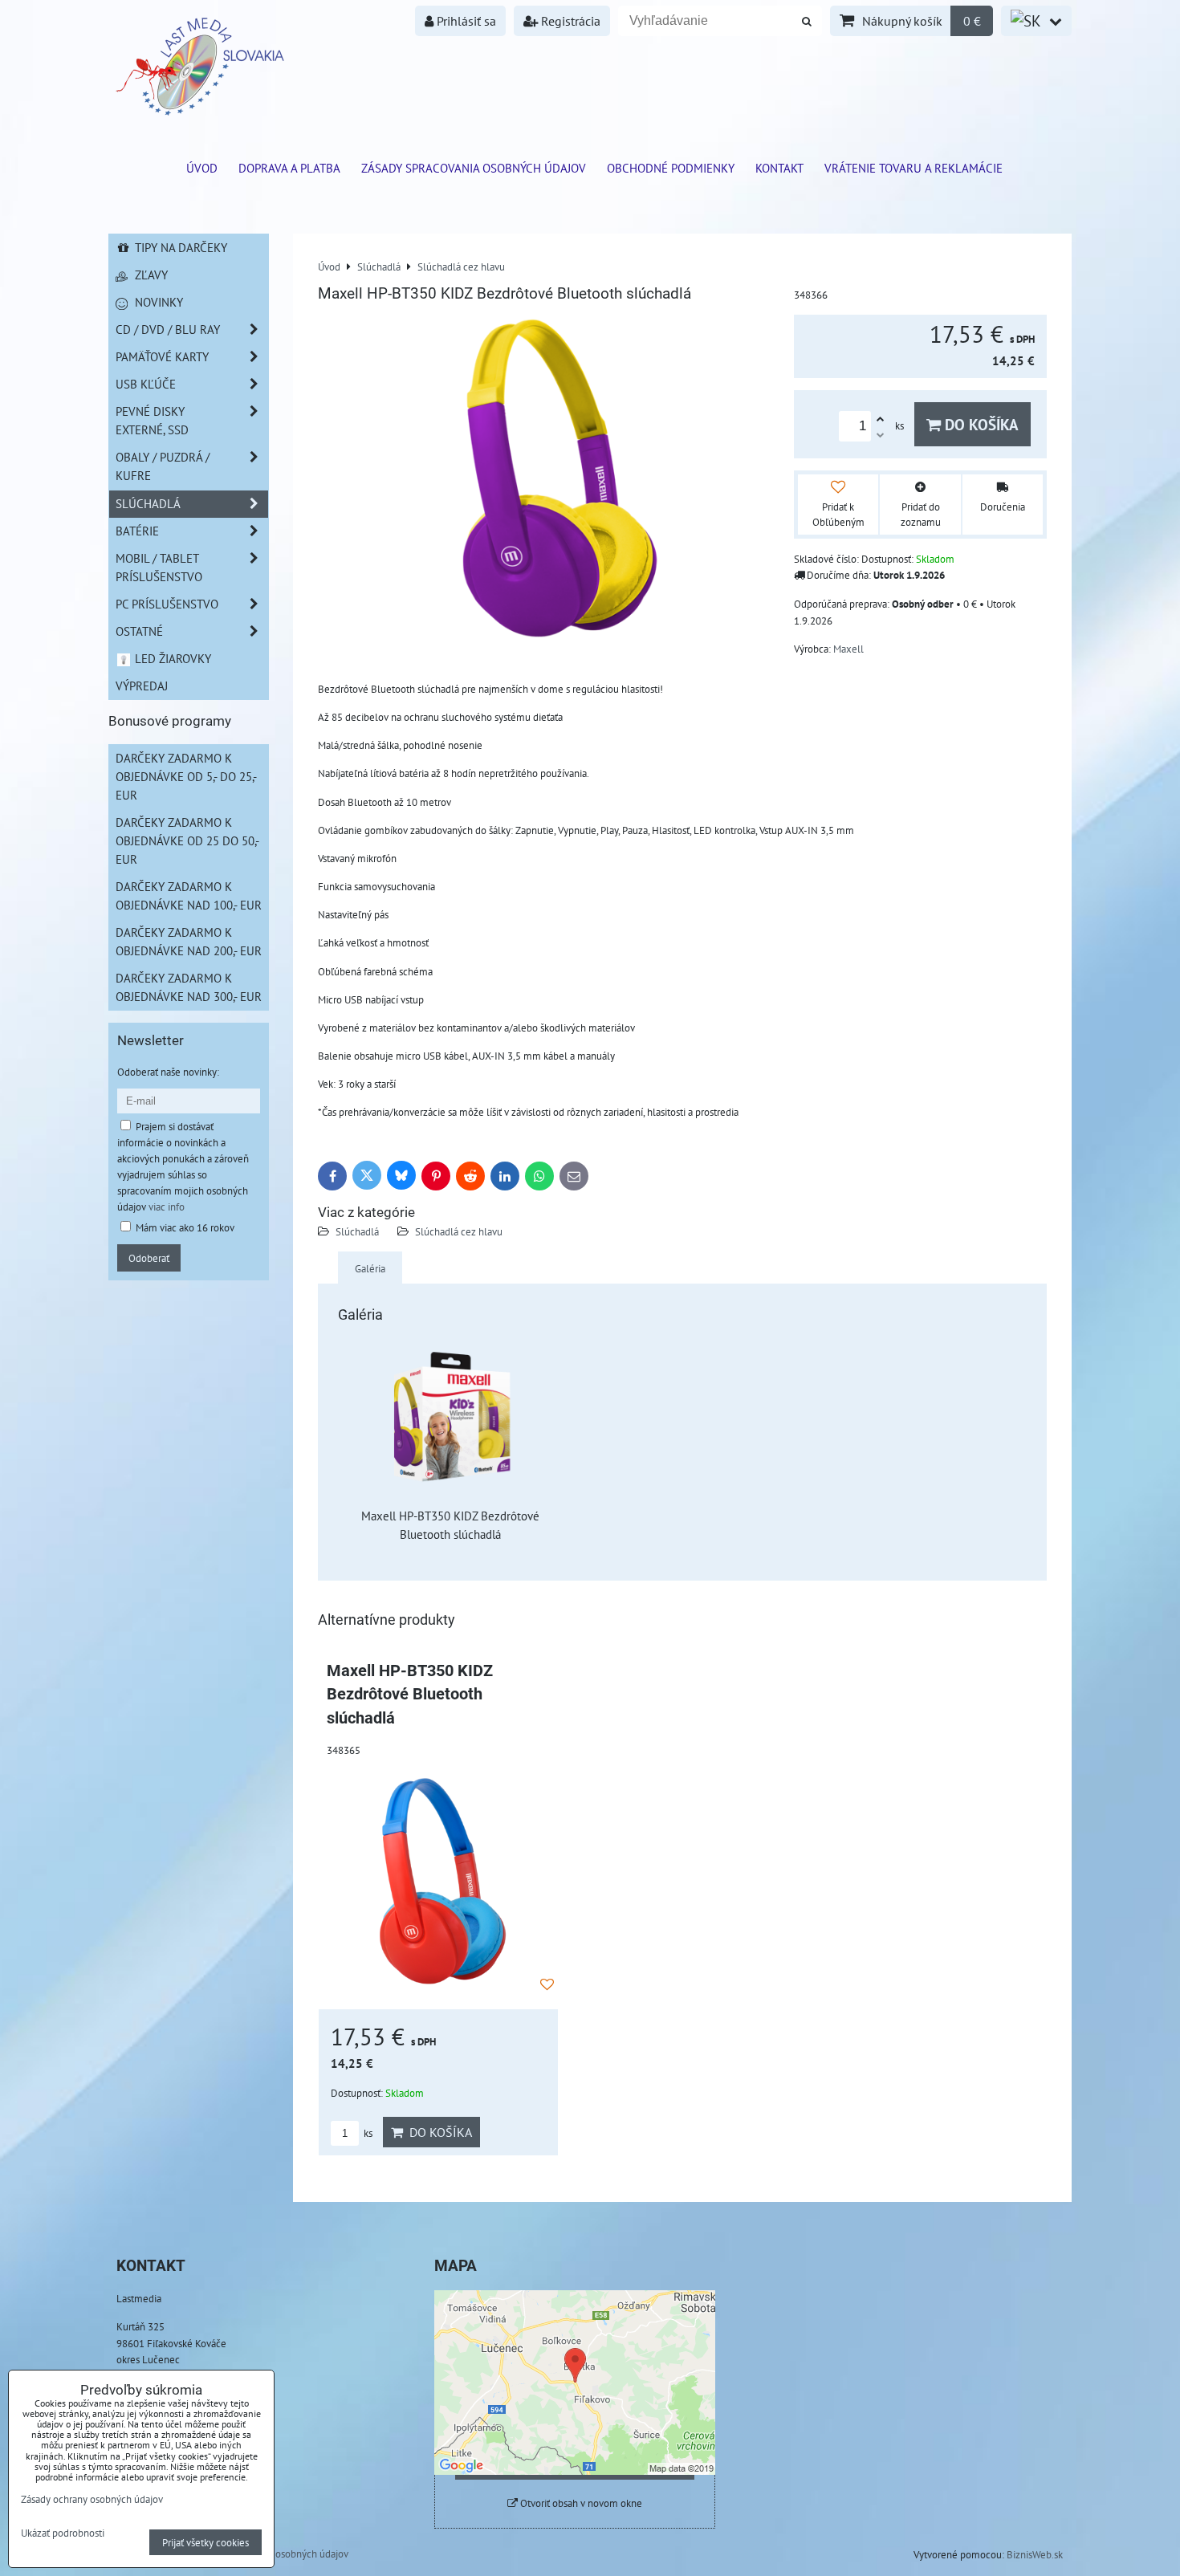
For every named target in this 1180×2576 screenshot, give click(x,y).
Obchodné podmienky (671, 168)
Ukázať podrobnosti (63, 2533)
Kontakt (779, 168)
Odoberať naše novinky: (168, 1072)
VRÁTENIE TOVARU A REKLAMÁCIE (913, 168)
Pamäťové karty (162, 356)
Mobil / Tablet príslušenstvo (159, 567)
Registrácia (569, 21)
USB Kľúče (146, 384)
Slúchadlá (357, 1231)
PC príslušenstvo (167, 604)
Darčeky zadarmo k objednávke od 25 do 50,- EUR (187, 840)
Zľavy (150, 275)
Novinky (157, 302)
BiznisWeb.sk (1035, 2554)
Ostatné (139, 631)
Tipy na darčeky (179, 247)
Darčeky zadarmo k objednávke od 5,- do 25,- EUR (186, 776)
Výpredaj (142, 686)
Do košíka (980, 424)
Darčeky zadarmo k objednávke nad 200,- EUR (189, 941)
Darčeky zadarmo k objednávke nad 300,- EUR (189, 987)
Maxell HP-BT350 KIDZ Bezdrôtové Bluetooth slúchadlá (410, 1695)
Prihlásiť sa (465, 21)
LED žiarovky (171, 658)
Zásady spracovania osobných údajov (474, 168)
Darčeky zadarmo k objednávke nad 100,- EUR (189, 895)
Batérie (137, 531)
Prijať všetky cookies (205, 2542)
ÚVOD (202, 168)
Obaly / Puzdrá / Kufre (163, 466)
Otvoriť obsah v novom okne (580, 2503)
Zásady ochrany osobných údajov (277, 2554)
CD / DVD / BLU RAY (168, 329)
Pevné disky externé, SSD (152, 420)
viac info (167, 1207)
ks (367, 2133)
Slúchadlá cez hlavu (459, 1231)
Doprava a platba (289, 168)
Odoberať (149, 1258)
